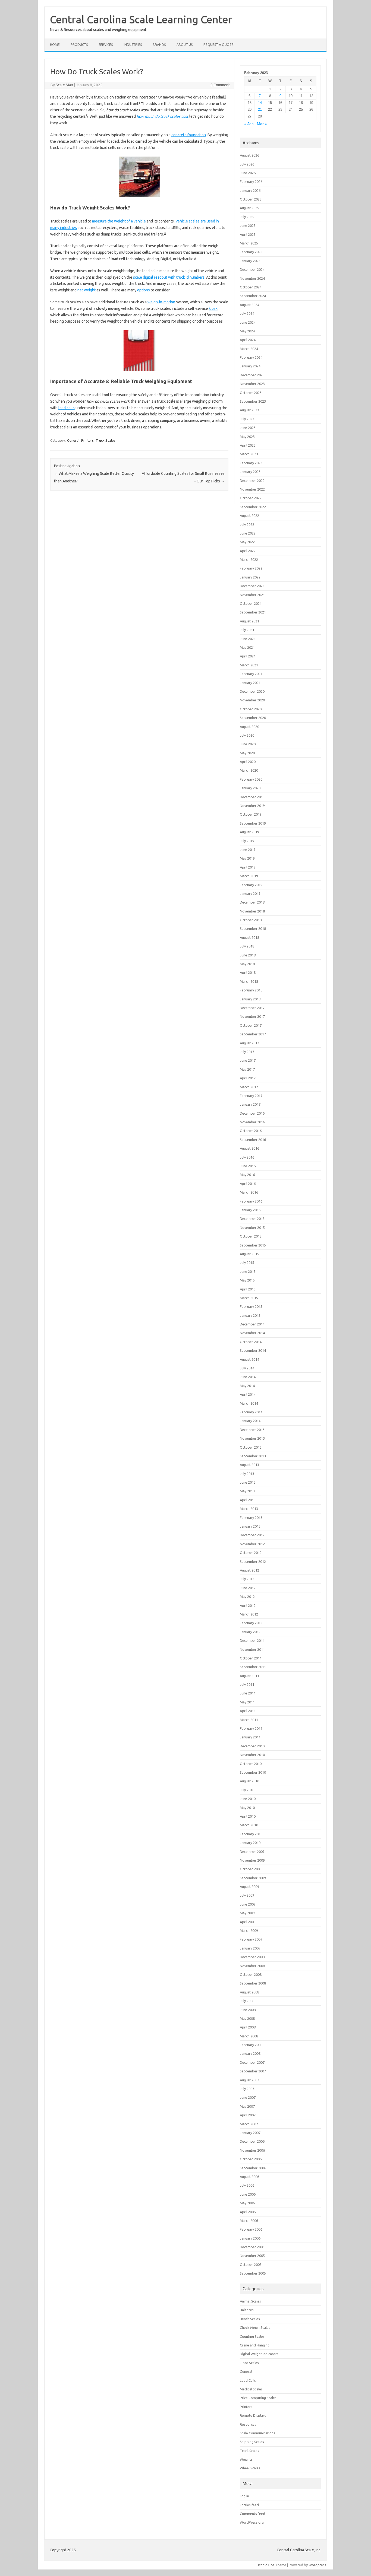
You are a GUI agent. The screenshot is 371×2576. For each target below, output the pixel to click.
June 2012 (248, 1588)
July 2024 (247, 313)
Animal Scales (250, 2301)
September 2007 (253, 2071)
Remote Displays (253, 2415)
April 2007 (248, 2115)
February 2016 (251, 1201)
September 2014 (253, 1350)
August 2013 (249, 1465)
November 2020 (252, 700)
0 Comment (220, 85)
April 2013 (248, 1500)
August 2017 (249, 1043)
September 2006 (253, 2168)
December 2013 (252, 1430)
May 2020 (247, 753)
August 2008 (249, 1992)
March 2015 (249, 1298)
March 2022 (249, 559)
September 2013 (253, 1456)
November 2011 (252, 1649)
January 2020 (250, 788)
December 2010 (252, 1746)
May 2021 (247, 647)
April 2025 (248, 234)
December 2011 (252, 1640)
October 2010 (251, 1764)
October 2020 (251, 709)
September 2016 (253, 1140)
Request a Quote (218, 45)
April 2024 (248, 340)
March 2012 (249, 1614)
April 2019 (248, 867)
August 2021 (249, 621)
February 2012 (251, 1623)
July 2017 (247, 1052)
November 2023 (252, 384)
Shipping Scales (252, 2442)
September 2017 (253, 1034)
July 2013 (247, 1474)
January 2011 (250, 1737)
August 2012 (249, 1570)
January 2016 (250, 1210)
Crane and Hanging (255, 2345)
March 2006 (249, 2221)
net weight (87, 290)
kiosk (213, 309)
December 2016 (252, 1113)
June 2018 (248, 955)
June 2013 (248, 1482)
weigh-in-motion (161, 302)
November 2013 (252, 1438)
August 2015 (249, 1254)
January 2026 (250, 190)
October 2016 (251, 1131)
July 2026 (247, 164)
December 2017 (252, 1008)
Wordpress (317, 2565)
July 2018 (247, 946)
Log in (244, 2496)
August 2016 (249, 1148)
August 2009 (249, 1887)
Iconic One (266, 2565)
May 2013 (247, 1491)
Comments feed (252, 2514)
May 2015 (247, 1280)
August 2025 (249, 208)
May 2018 (247, 964)
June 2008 (248, 2010)
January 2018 (250, 999)
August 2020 (249, 727)
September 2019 (253, 823)
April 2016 (248, 1184)
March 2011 (249, 1720)
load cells (67, 408)
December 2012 (252, 1535)
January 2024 (250, 366)
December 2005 (252, 2247)
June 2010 (248, 1799)
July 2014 (247, 1368)
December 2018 (252, 902)
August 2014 (249, 1359)
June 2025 (248, 225)
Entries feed (249, 2505)
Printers (87, 440)
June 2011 (248, 1693)
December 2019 (252, 797)
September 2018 (253, 928)
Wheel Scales (250, 2468)
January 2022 (250, 577)
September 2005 (253, 2273)
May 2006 (247, 2203)
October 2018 (251, 920)
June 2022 (248, 533)
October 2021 (251, 603)
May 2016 (247, 1175)
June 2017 (248, 1060)
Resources (248, 2424)
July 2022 (247, 524)
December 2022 (252, 481)
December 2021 (252, 586)
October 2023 (251, 393)
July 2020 (247, 735)
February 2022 (251, 568)
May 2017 (247, 1069)
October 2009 (251, 1869)
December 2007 (252, 2062)
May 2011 (247, 1702)
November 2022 (252, 489)
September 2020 (253, 718)
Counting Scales (252, 2336)
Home (55, 45)
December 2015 (252, 1219)
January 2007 (250, 2133)
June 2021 (248, 639)
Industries (133, 45)
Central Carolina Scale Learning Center (141, 19)
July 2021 (247, 630)
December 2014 (252, 1324)
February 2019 (251, 885)
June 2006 (248, 2194)
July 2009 (247, 1895)
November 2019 (252, 806)
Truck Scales (106, 440)
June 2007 (248, 2097)
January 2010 (250, 1843)
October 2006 (251, 2159)
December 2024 (252, 269)
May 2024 (247, 331)
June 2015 (248, 1271)
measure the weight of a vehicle (119, 221)
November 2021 (252, 595)
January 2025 (250, 261)
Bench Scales (250, 2319)
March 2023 (249, 454)
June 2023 (248, 428)
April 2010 (248, 1816)
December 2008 (252, 1957)
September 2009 (253, 1878)
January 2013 (250, 1526)
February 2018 (251, 990)
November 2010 (252, 1755)
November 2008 (252, 1966)
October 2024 (251, 287)
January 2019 (250, 893)
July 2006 (247, 2185)
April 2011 (248, 1711)
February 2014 (251, 1412)
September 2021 (253, 612)
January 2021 (250, 683)
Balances (247, 2310)
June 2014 (248, 1377)
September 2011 (253, 1667)
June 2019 (248, 850)
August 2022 (249, 516)
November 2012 (252, 1544)
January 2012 (250, 1632)
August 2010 (249, 1781)
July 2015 (247, 1262)
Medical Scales (251, 2389)
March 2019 (249, 876)
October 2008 (251, 1974)
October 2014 (251, 1342)
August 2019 (249, 832)
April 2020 (248, 762)
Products (79, 45)
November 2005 (252, 2256)
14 (260, 103)
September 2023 (253, 401)
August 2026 (249, 155)
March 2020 (249, 770)
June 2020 (248, 744)
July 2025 (247, 217)
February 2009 (251, 1939)
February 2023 (251, 463)
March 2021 (249, 665)
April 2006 (248, 2212)
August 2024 (249, 305)
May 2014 (247, 1386)
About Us (185, 45)
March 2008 (249, 2036)
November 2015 (252, 1227)
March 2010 (249, 1825)
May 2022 (247, 542)
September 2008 (253, 1983)
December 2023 (252, 375)
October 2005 (251, 2265)
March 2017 (249, 1087)
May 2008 (247, 2018)
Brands (159, 45)
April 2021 (248, 656)
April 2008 (248, 2027)
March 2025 (249, 243)
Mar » (262, 124)
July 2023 (247, 419)
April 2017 (248, 1078)
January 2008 (250, 2053)
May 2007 (247, 2106)
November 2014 (252, 1333)
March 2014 (249, 1403)
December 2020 (252, 691)
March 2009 (249, 1931)
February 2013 (251, 1518)
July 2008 (247, 2001)
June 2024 (248, 322)
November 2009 (252, 1860)
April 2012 (248, 1605)
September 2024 (253, 296)
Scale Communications (257, 2433)
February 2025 (251, 252)
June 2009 (248, 1904)
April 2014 (248, 1394)
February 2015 (251, 1306)
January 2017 (250, 1104)
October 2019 (251, 814)
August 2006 (249, 2177)
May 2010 (247, 1808)
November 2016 (252, 1122)
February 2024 (251, 357)
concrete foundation (189, 135)
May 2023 (247, 437)
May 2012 (247, 1597)
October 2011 (251, 1658)
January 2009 (250, 1948)
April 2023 (248, 445)
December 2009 (252, 1852)
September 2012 (253, 1561)
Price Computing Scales (258, 2398)
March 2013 (249, 1509)
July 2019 (247, 841)
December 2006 (252, 2141)
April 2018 (248, 972)
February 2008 (251, 2045)
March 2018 (249, 981)
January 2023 (250, 472)
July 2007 (247, 2089)
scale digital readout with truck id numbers (169, 277)
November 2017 (252, 1016)
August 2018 (249, 937)
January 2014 (250, 1421)
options (144, 290)
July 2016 (247, 1157)
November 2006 (252, 2150)
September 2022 (253, 507)
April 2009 (248, 1922)
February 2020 (251, 779)
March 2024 (249, 349)
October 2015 (251, 1236)
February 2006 (251, 2229)
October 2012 (251, 1553)
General (73, 440)
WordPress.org (252, 2522)
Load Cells (248, 2380)
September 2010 (253, 1772)
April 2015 (248, 1289)
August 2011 (249, 1676)
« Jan (249, 124)
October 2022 (251, 498)
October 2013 (251, 1447)
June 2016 (248, 1166)
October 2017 (251, 1025)
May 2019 (247, 858)
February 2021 (251, 674)
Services (106, 45)
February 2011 (251, 1728)
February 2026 (251, 182)
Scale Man (64, 85)
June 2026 (248, 173)
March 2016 (249, 1192)
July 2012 (247, 1579)
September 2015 (253, 1245)
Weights (246, 2459)
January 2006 (250, 2238)
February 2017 (251, 1096)
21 (260, 109)
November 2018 (252, 911)
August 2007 (249, 2080)
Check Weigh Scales (255, 2327)
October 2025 (251, 199)
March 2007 (249, 2124)
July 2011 (247, 1684)
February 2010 (251, 1834)
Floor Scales (249, 2363)
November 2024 (252, 278)
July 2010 (247, 1790)
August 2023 (249, 410)
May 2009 (247, 1913)
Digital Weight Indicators (259, 2354)
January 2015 (250, 1315)
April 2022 (248, 551)
